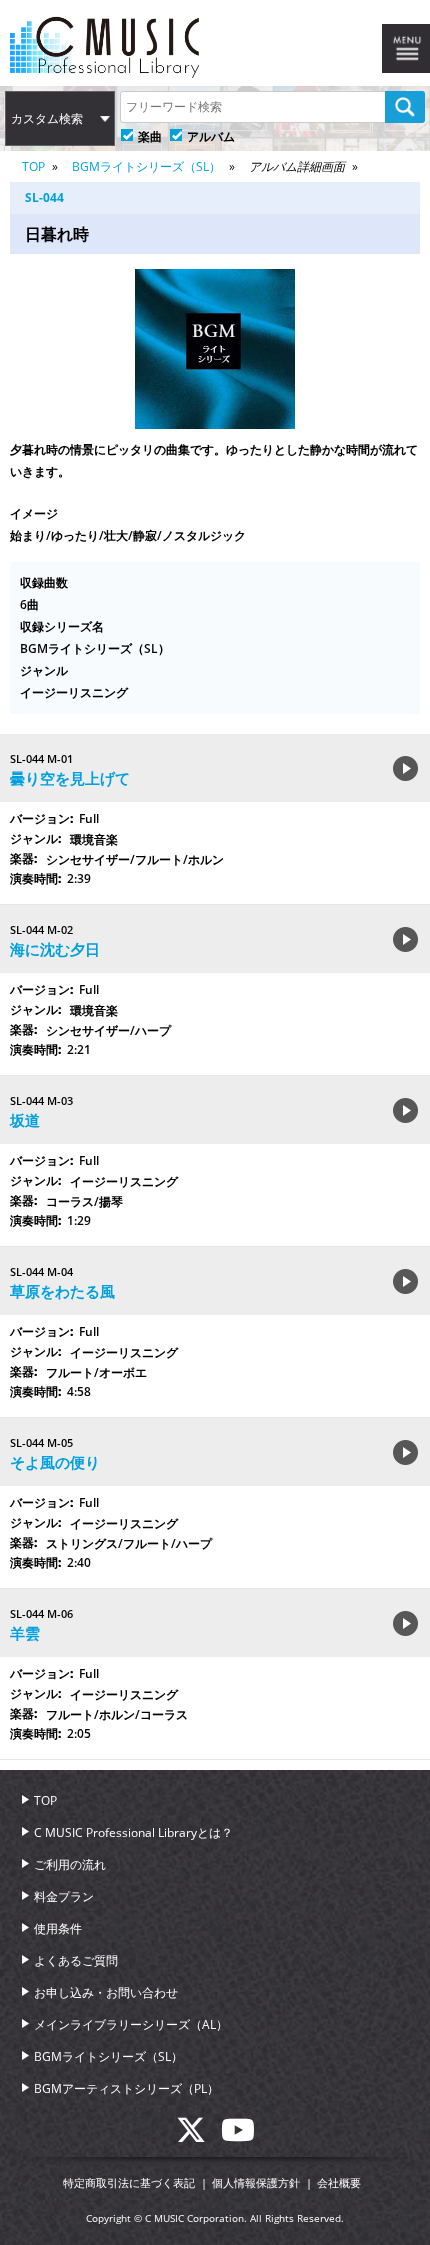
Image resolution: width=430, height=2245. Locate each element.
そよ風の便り (55, 1462)
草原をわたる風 (62, 1291)
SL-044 (44, 197)
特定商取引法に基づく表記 (129, 2182)
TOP (33, 166)
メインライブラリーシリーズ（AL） (131, 2024)
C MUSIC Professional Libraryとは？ (133, 1832)
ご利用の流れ (70, 1864)
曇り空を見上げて (70, 778)
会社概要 (339, 2182)
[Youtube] (238, 2136)
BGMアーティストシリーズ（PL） (126, 2088)
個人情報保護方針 (256, 2182)
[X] (198, 2136)
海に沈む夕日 (55, 949)
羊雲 (25, 1633)
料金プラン (64, 1896)
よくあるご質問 (76, 1960)
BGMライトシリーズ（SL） (146, 166)
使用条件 (58, 1928)
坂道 (25, 1120)
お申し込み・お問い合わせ (106, 1992)
